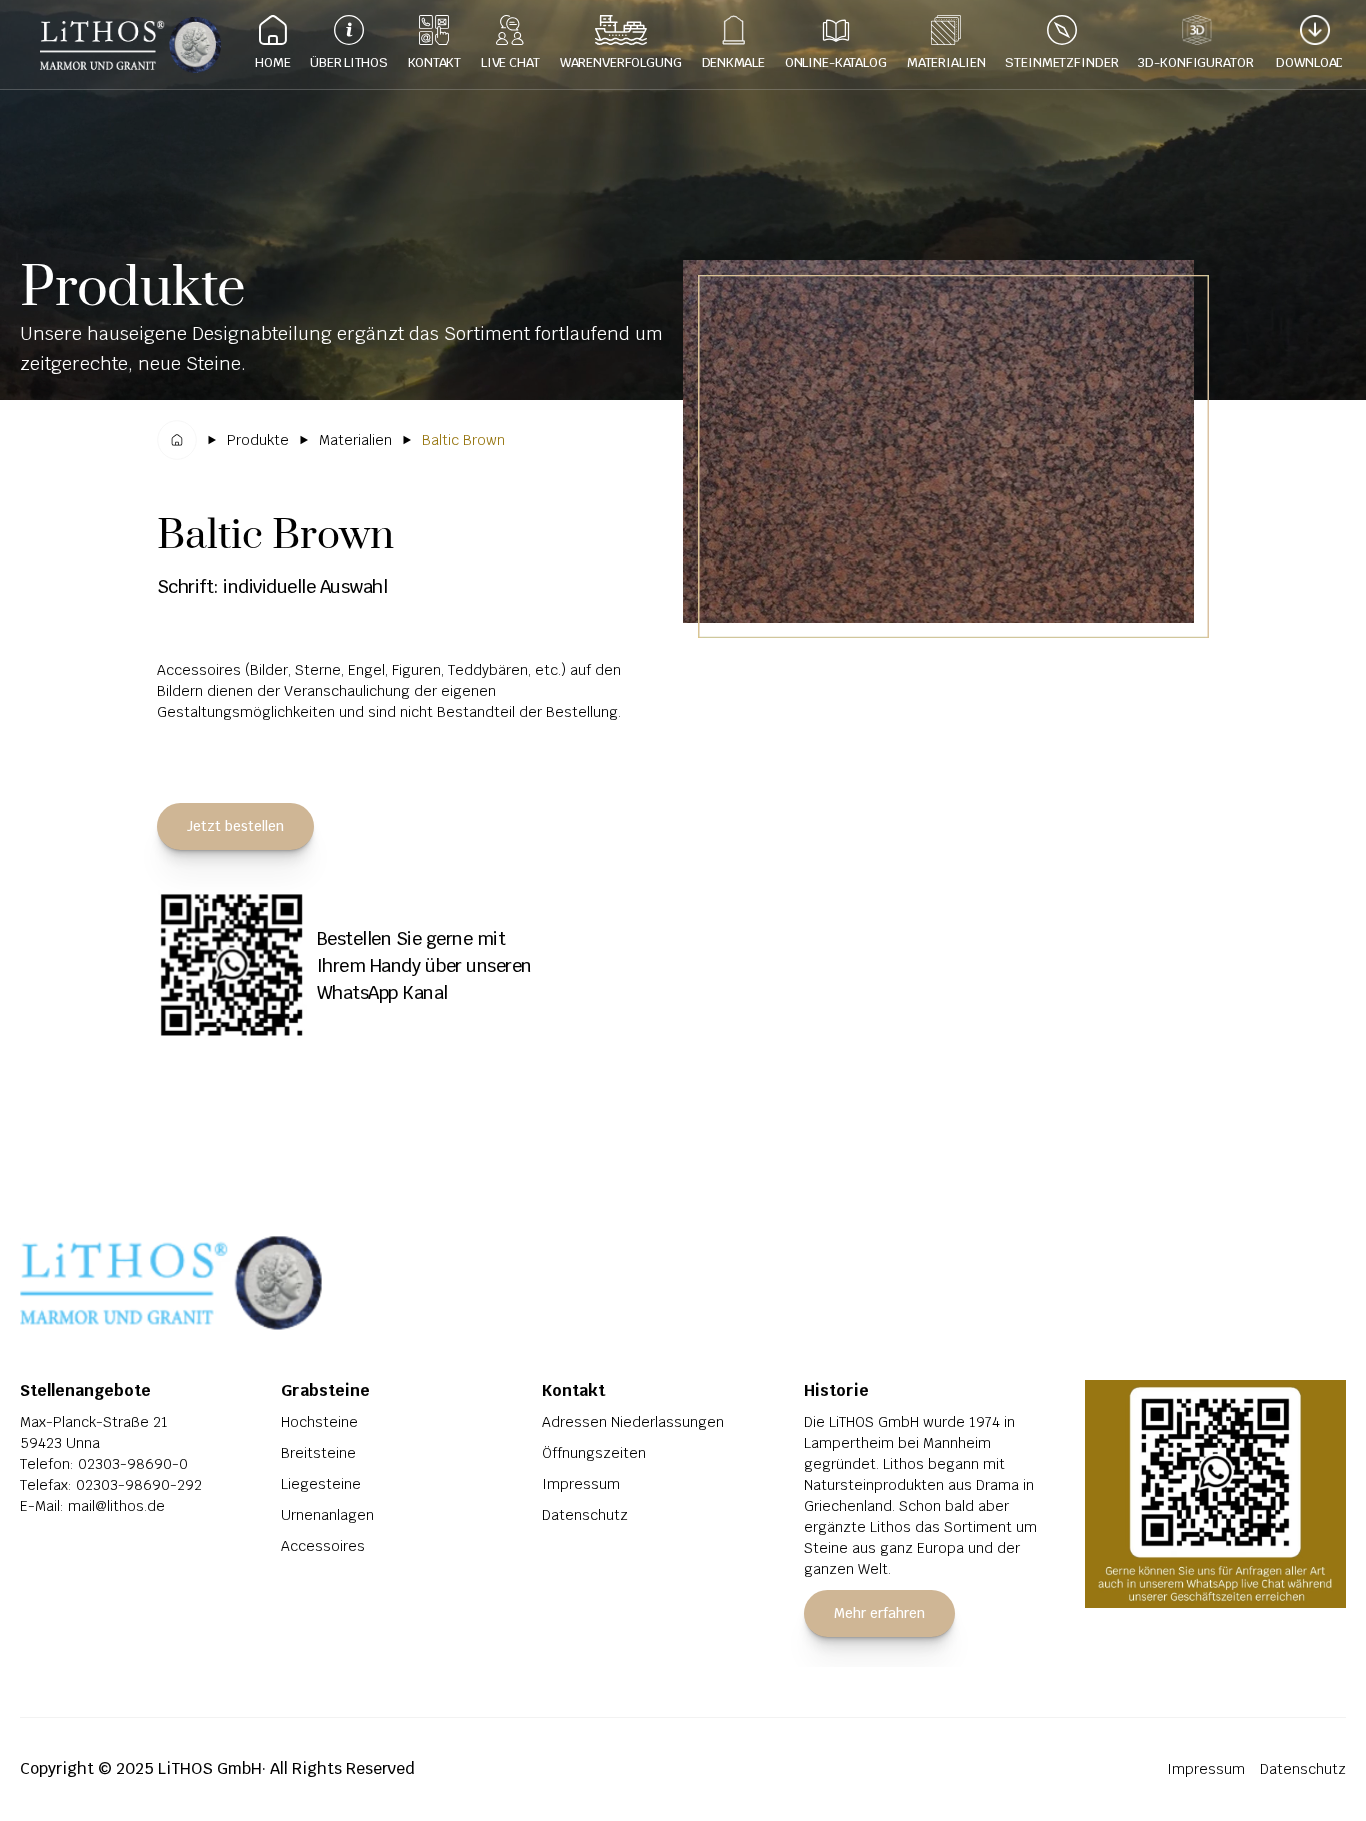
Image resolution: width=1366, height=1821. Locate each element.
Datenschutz (585, 1515)
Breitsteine (318, 1453)
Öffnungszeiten (594, 1453)
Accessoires (323, 1546)
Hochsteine (319, 1422)
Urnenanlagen (327, 1515)
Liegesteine (321, 1484)
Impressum (581, 1484)
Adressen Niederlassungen (633, 1422)
